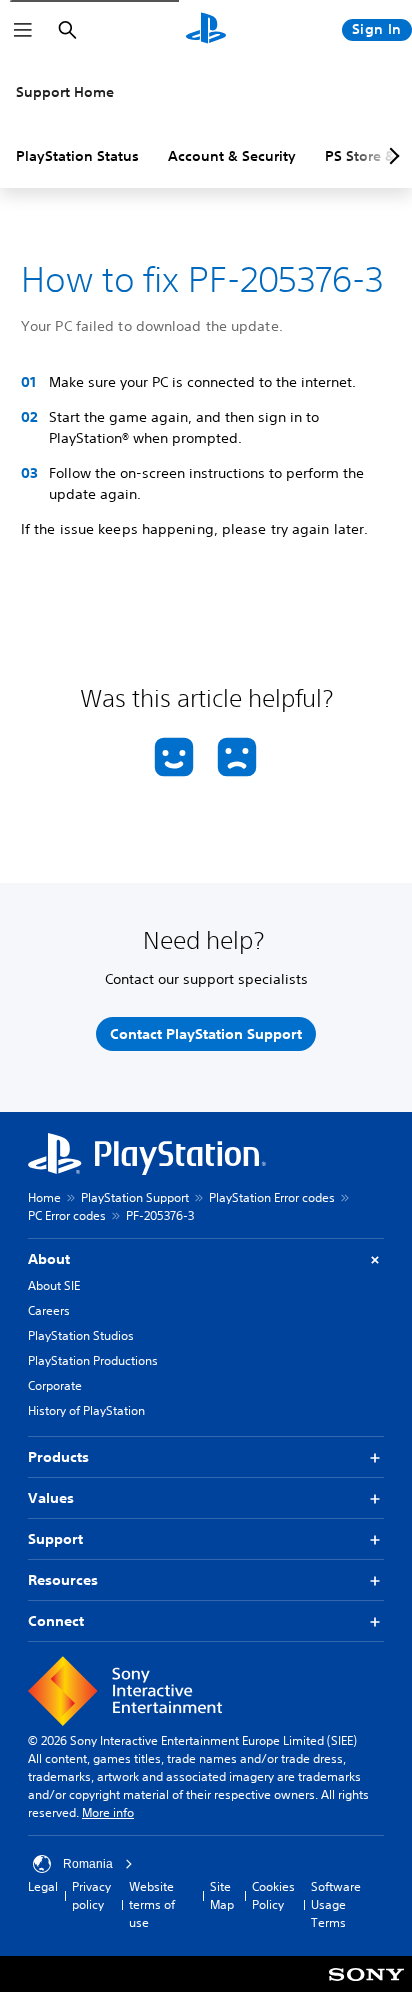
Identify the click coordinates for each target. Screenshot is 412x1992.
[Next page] (391, 156)
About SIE (54, 1285)
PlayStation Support (135, 1197)
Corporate (55, 1385)
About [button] (49, 1259)
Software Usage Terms (336, 1904)
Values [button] (51, 1498)
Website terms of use (152, 1904)
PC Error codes (67, 1215)
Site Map (222, 1895)
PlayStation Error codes (272, 1197)
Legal (43, 1886)
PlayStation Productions (93, 1360)
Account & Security (232, 156)
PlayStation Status (77, 156)
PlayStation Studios (81, 1335)
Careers (49, 1310)
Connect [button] (56, 1621)
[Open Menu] (23, 30)
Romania (88, 1864)
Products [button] (58, 1457)
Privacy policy (91, 1895)
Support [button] (55, 1539)
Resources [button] (63, 1580)
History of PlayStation (86, 1410)
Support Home (65, 92)
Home (44, 1197)
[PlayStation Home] (206, 30)
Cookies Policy (273, 1895)
